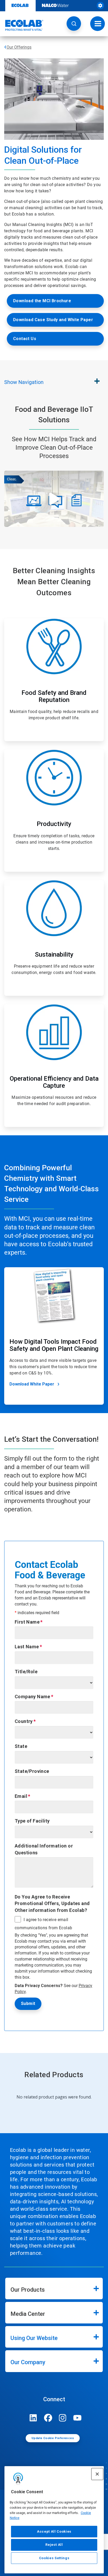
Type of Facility (32, 1821)
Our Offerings (19, 47)
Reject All (54, 2545)
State (21, 1746)
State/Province (32, 1771)
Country (24, 1721)
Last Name (27, 1647)
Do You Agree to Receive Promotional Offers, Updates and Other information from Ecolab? (52, 1903)
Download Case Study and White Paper (53, 320)
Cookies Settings (54, 2558)
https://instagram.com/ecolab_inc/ (63, 2418)
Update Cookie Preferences (53, 2438)
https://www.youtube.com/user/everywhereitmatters (77, 2418)
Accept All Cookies (54, 2531)
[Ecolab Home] (22, 25)
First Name (27, 1622)
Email (21, 1796)
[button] (74, 24)
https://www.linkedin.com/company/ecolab (33, 2418)
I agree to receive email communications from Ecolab (43, 1924)
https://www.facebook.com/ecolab (48, 2418)
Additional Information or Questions (44, 1849)
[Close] (97, 2474)
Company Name (33, 1697)
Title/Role (26, 1672)
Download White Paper (32, 1384)
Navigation (24, 382)
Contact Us (25, 339)
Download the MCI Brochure (42, 301)
